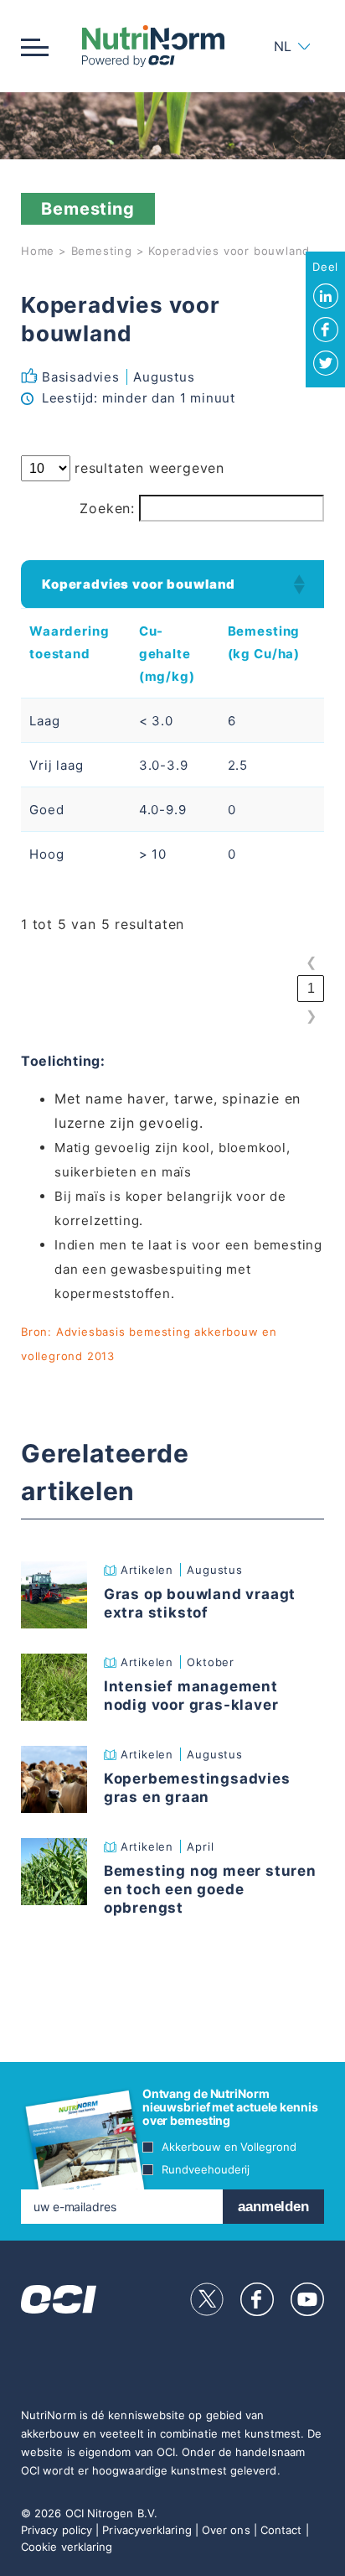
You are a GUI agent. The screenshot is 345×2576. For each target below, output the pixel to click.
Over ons (226, 2530)
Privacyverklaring (147, 2530)
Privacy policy (57, 2530)
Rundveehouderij (206, 2169)
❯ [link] (311, 1016)
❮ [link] (311, 962)
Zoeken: (107, 508)
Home (38, 251)
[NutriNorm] (153, 46)
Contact (281, 2530)
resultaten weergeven (149, 468)
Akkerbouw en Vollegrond (229, 2147)
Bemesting (102, 251)
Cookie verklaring (67, 2547)
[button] (298, 584)
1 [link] (311, 988)
